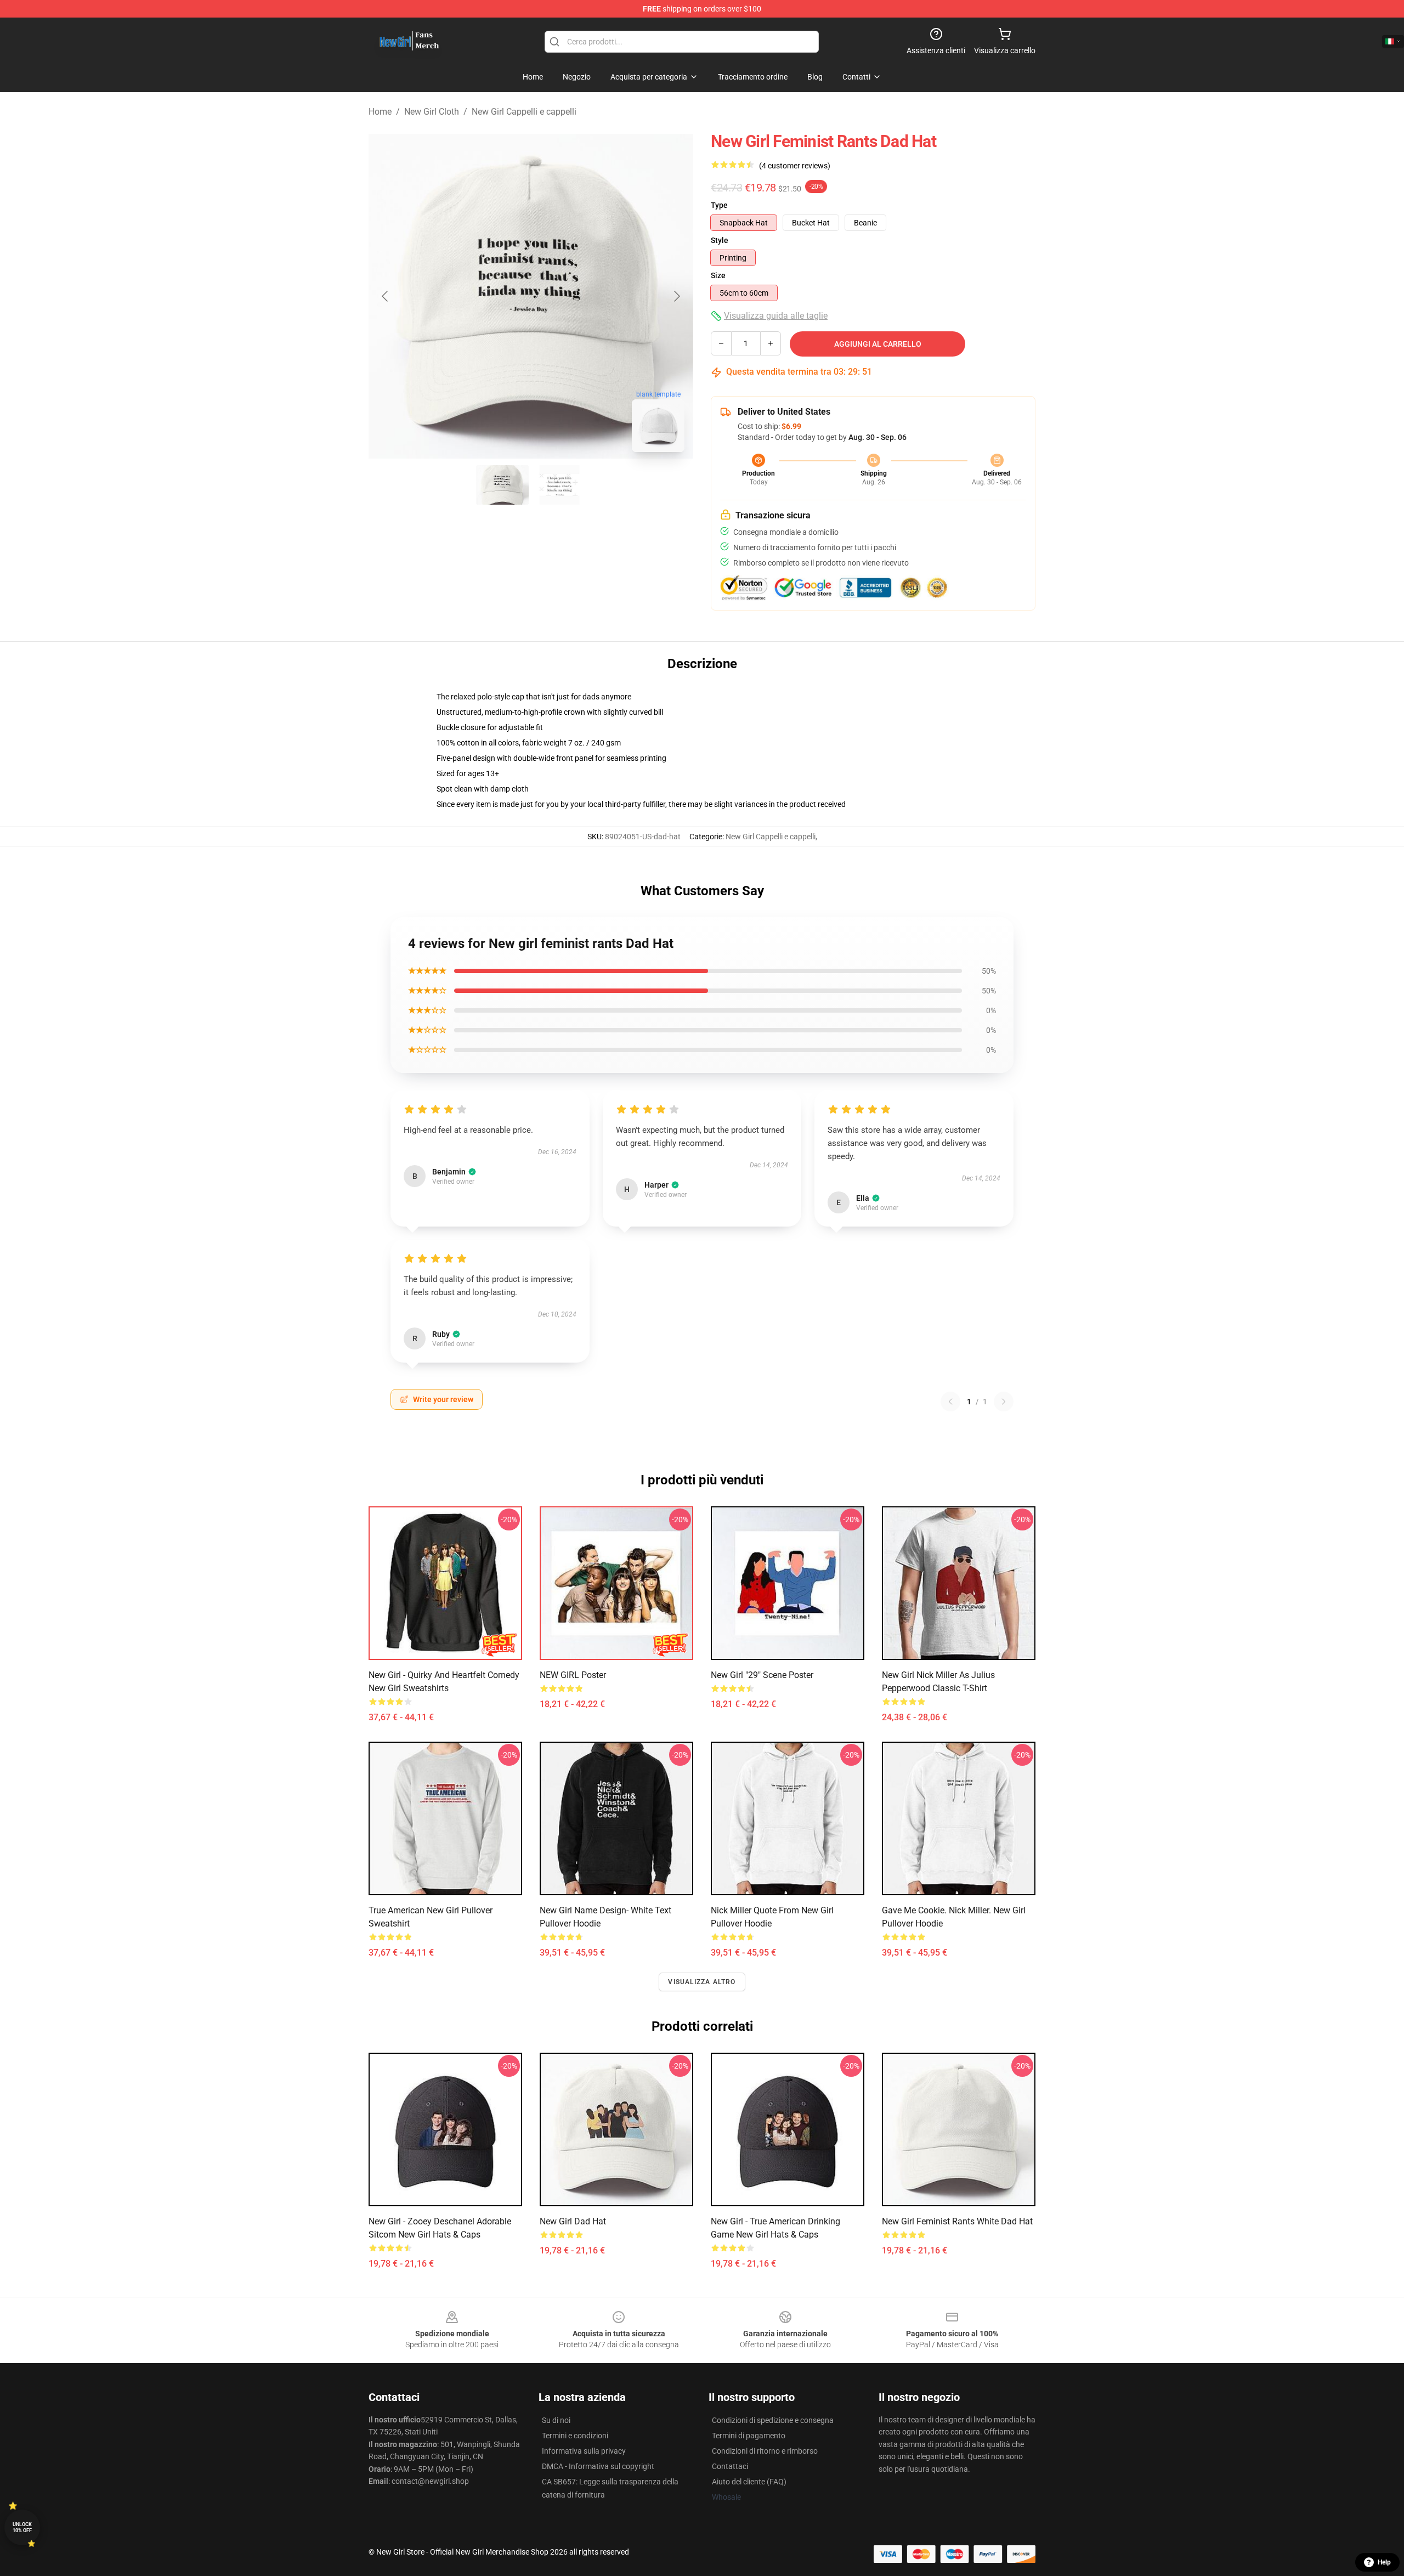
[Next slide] (676, 296)
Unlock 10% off (22, 2527)
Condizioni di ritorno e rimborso (765, 2451)
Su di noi (556, 2420)
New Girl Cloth (432, 112)
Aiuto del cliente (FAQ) (749, 2482)
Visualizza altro (702, 1982)
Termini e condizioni (575, 2436)
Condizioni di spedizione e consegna (773, 2420)
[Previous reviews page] (950, 1402)
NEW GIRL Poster (573, 1675)
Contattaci (730, 2466)
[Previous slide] (386, 296)
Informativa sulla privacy (584, 2451)
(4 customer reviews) (795, 166)
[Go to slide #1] (502, 485)
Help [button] (1384, 2562)
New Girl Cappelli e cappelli (524, 112)
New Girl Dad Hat (573, 2221)
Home (380, 112)
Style (720, 240)
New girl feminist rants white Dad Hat (957, 2221)
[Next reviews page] (1004, 1402)
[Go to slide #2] (559, 485)
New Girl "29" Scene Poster (762, 1675)
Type (719, 205)
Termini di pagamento (749, 2436)
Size (718, 275)
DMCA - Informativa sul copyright (598, 2466)
